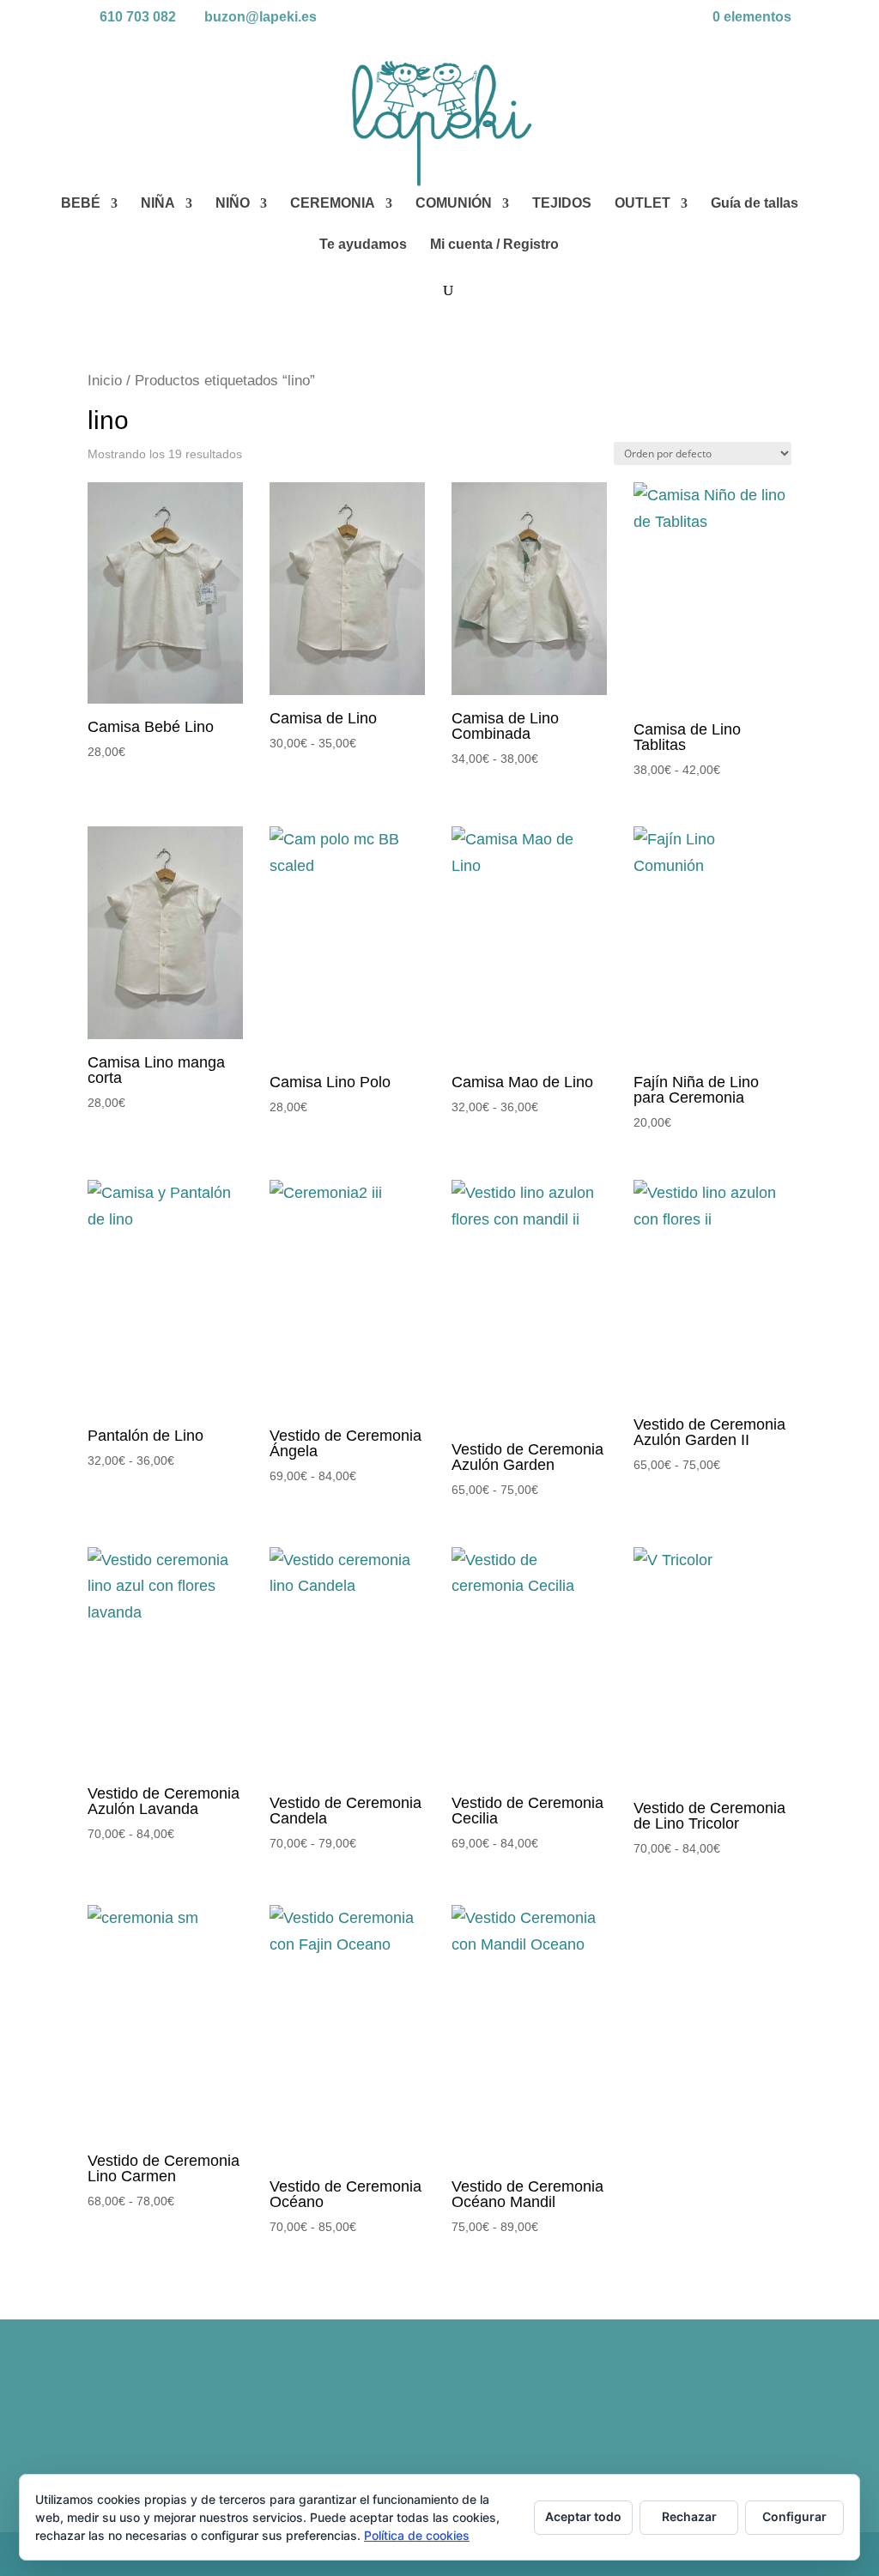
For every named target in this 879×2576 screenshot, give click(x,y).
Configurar (794, 2516)
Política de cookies (417, 2535)
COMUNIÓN (454, 204)
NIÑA (158, 204)
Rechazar (689, 2516)
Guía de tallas (755, 204)
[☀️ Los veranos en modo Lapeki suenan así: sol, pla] (706, 2411)
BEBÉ (81, 204)
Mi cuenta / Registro (494, 245)
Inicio (105, 381)
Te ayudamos (363, 245)
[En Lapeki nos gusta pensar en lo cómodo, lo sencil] (351, 2411)
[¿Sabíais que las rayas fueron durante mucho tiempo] (172, 2411)
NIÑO (233, 204)
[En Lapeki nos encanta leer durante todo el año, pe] (528, 2411)
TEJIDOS (562, 204)
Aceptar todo (583, 2516)
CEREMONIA (333, 204)
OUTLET (643, 204)
